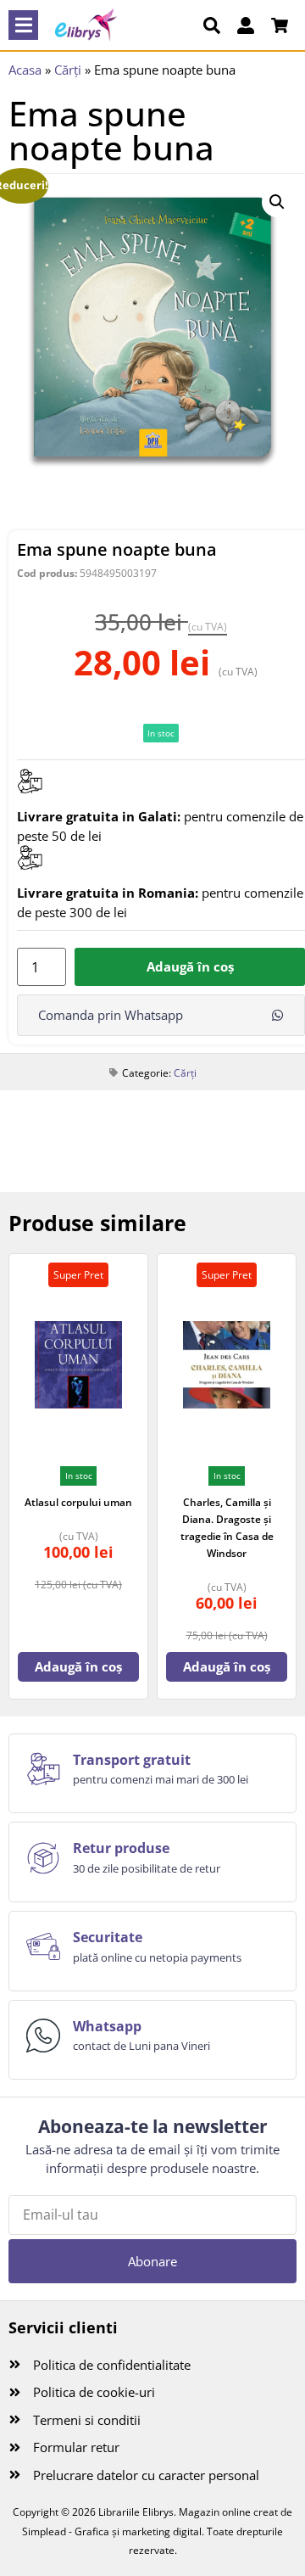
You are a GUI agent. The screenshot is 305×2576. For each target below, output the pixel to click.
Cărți (68, 70)
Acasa (25, 70)
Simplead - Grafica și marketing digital (112, 2531)
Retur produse (121, 1848)
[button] (23, 25)
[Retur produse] (43, 1858)
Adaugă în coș (190, 966)
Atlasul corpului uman (78, 1502)
